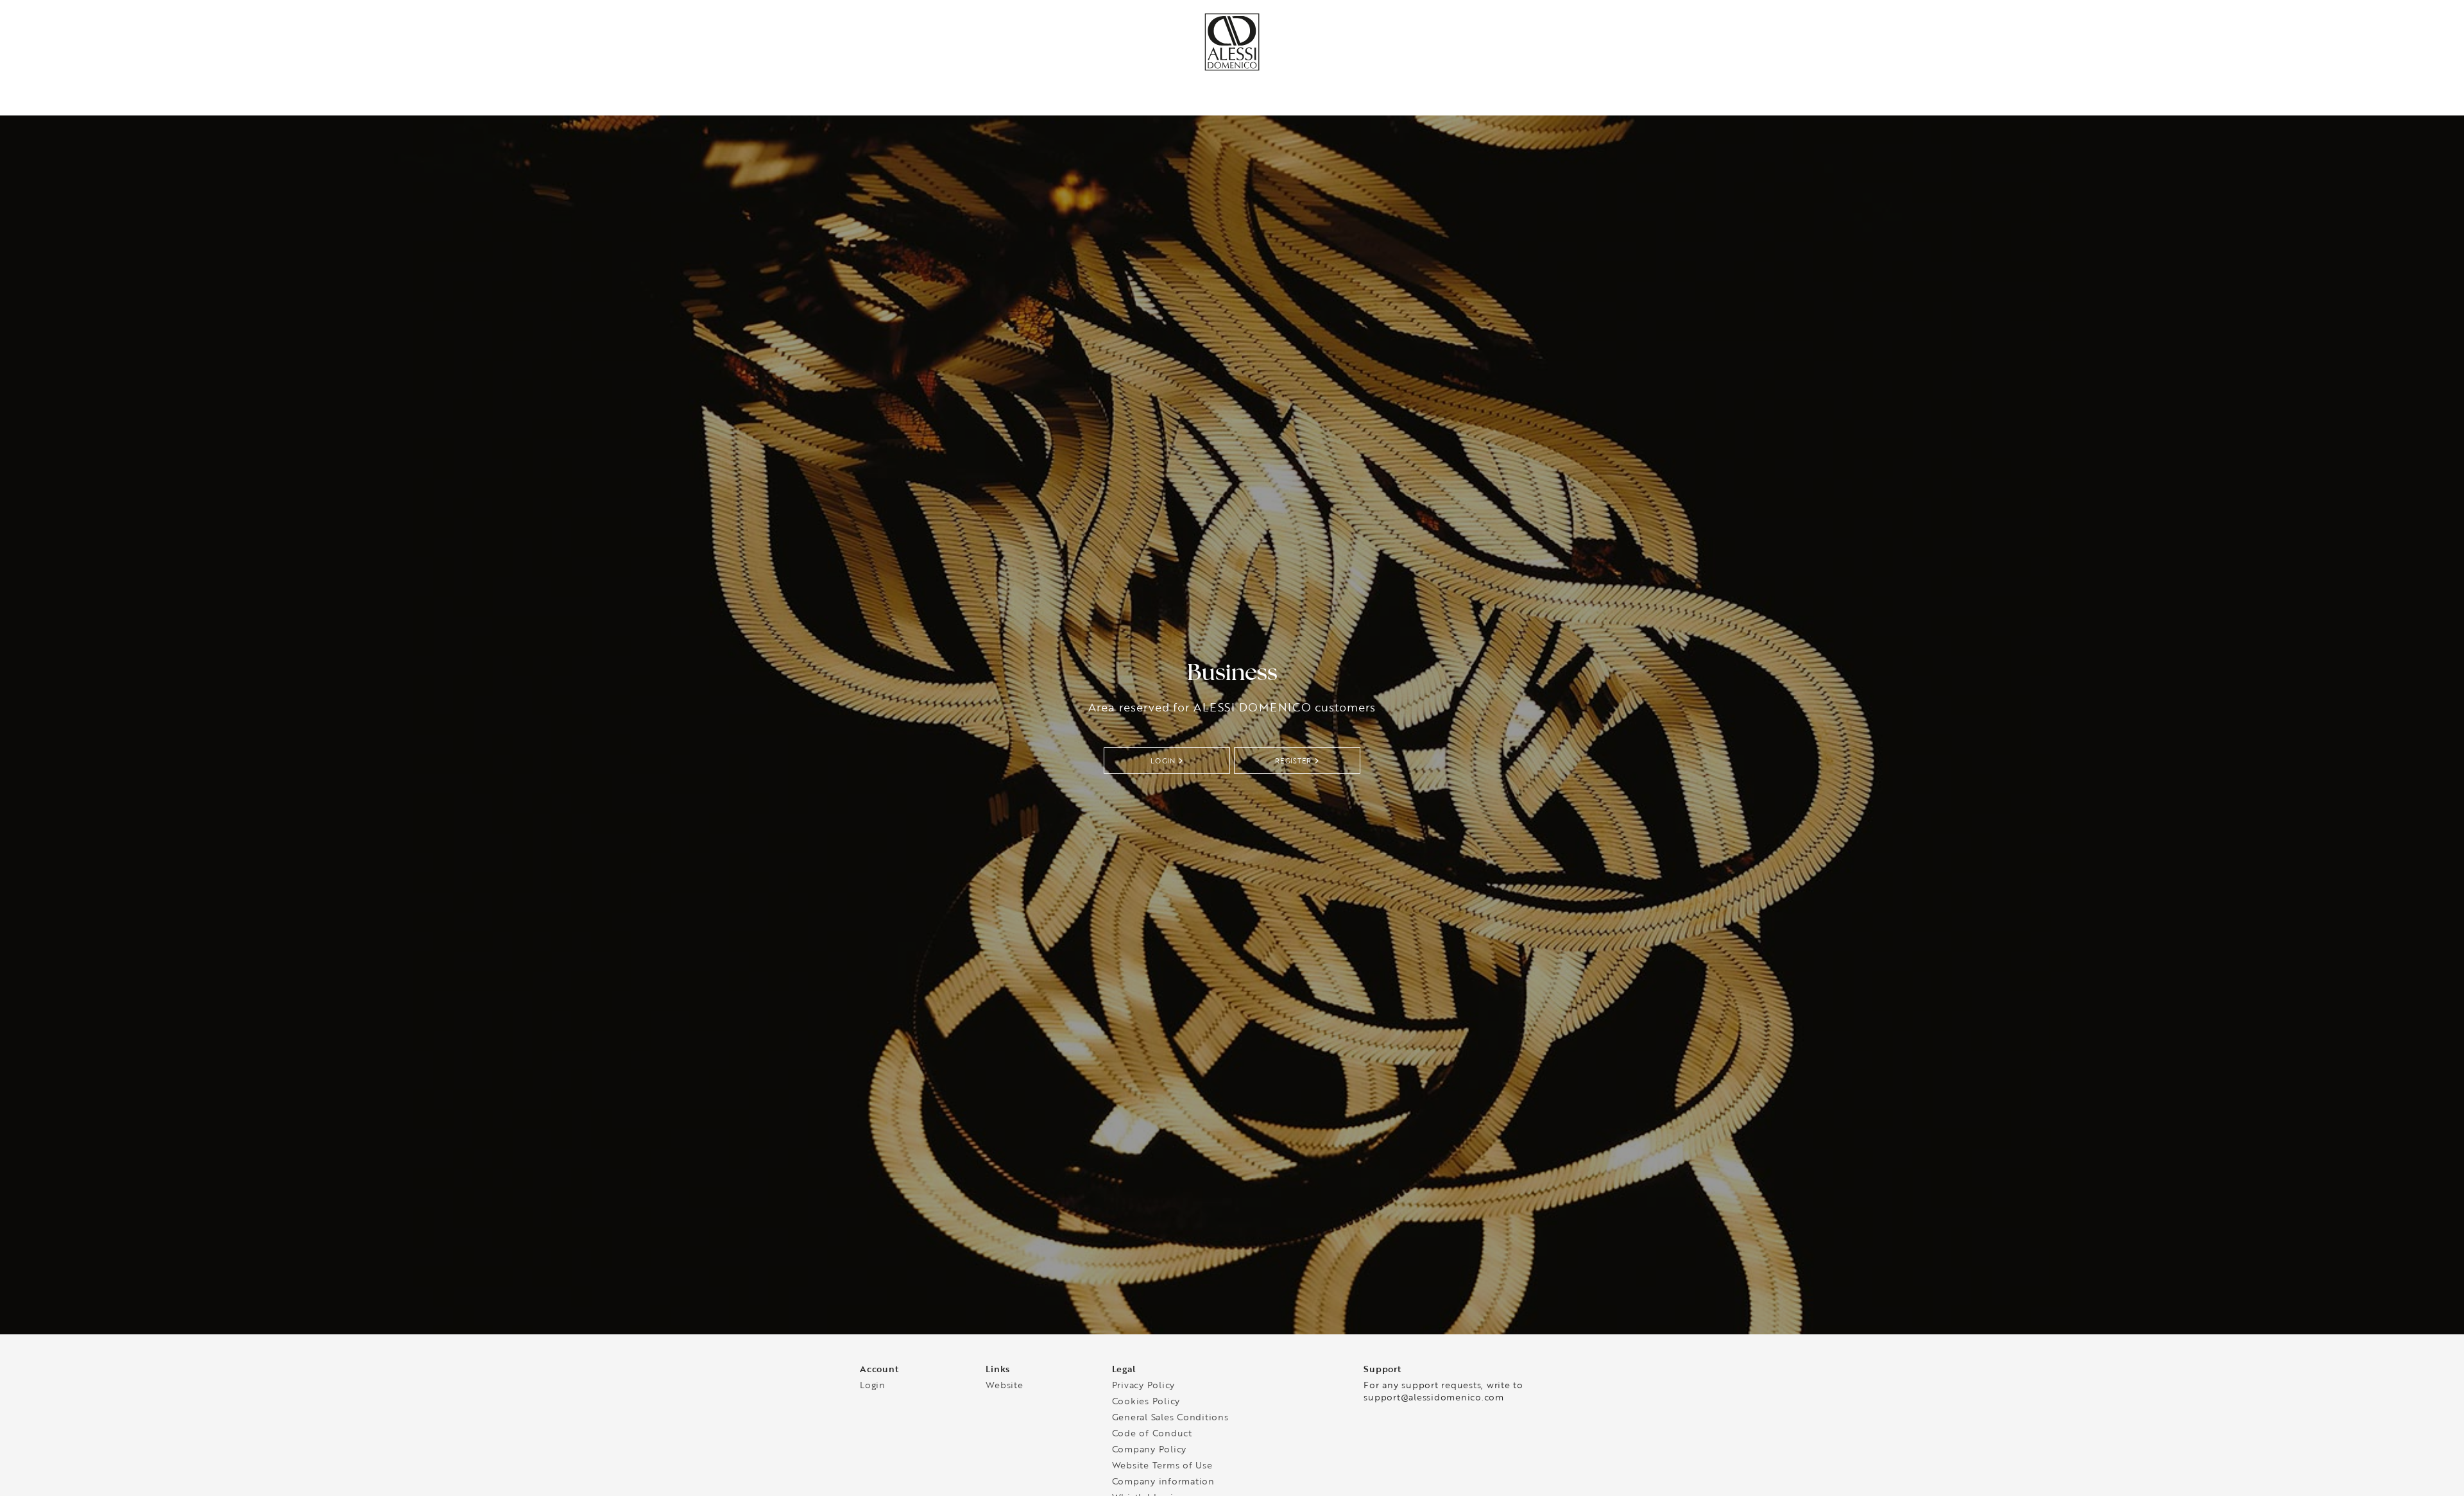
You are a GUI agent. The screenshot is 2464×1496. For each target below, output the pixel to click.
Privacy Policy (1144, 1389)
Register (1293, 763)
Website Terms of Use (1162, 1469)
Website (1004, 1389)
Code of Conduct (1152, 1437)
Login (1163, 763)
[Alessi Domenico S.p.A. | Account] (1232, 68)
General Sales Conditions (1170, 1421)
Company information (1163, 1485)
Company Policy (1150, 1453)
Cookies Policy (1146, 1405)
